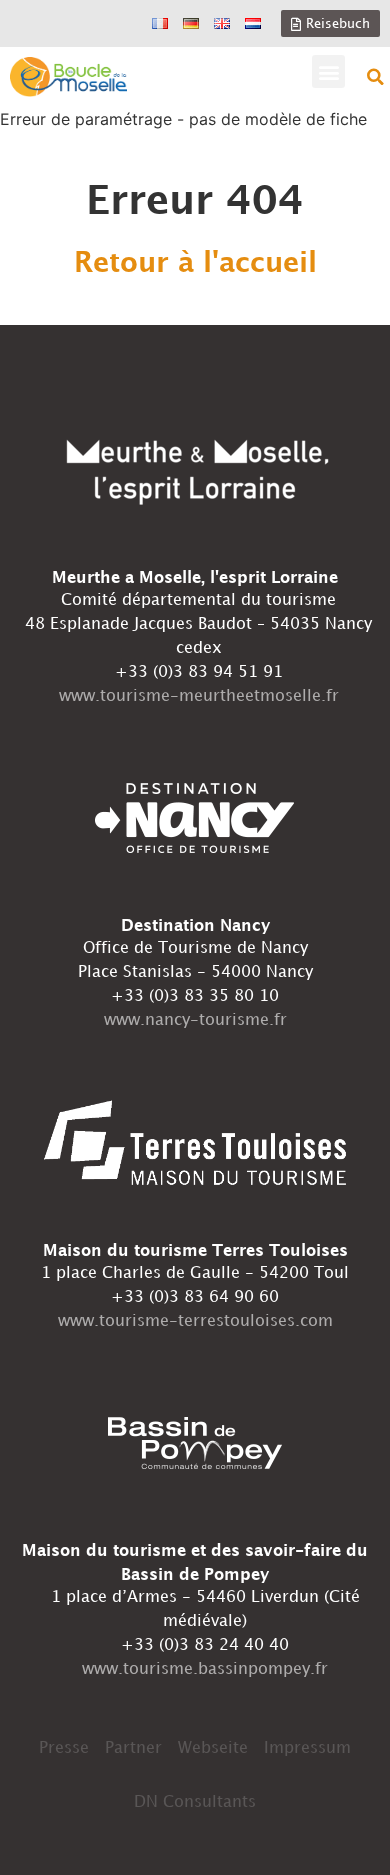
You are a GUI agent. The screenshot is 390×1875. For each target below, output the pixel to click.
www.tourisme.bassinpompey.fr (205, 1669)
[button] (328, 71)
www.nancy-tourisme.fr (195, 1020)
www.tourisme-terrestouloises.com (195, 1321)
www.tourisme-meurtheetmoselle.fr (199, 696)
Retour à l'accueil (195, 264)
